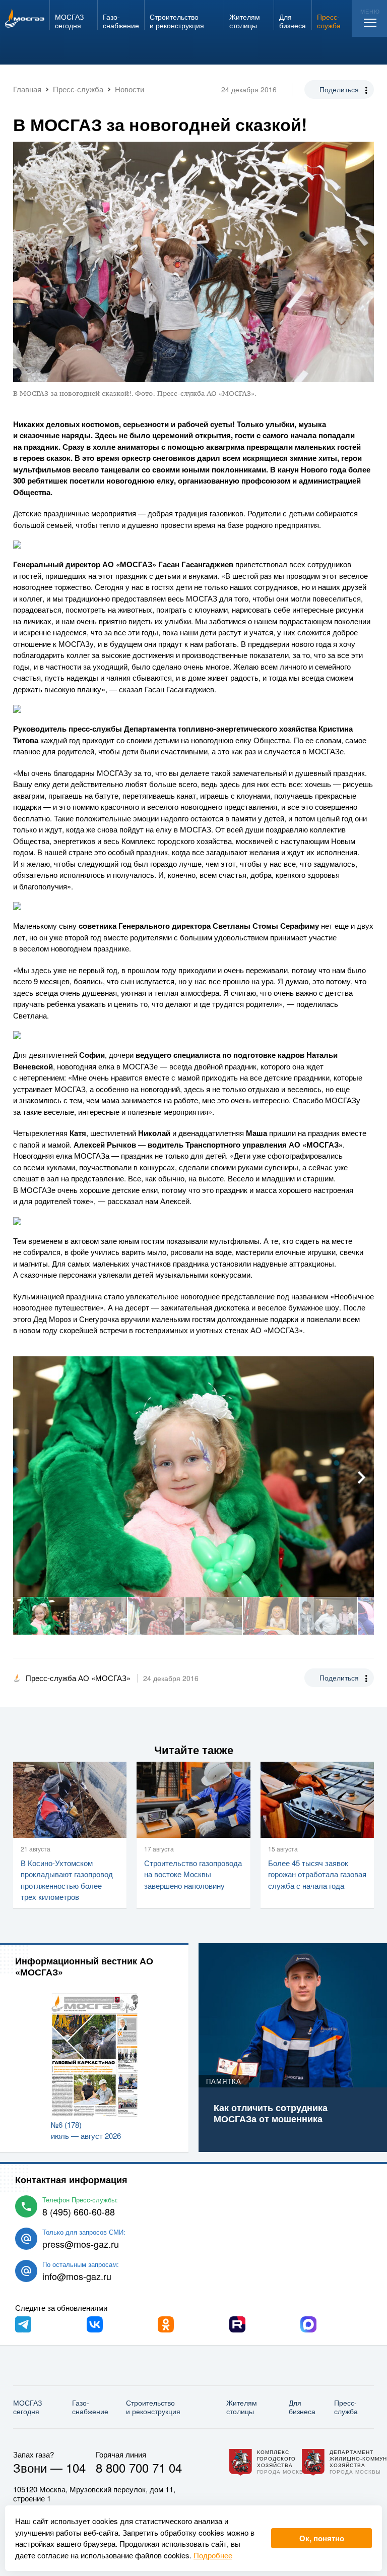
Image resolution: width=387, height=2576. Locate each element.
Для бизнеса (302, 2407)
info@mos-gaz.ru (77, 2276)
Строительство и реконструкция (153, 2407)
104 (76, 2467)
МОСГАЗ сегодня (27, 2407)
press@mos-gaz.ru (81, 2244)
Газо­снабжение (90, 2407)
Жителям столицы (242, 2407)
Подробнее (213, 2555)
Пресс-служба (346, 2407)
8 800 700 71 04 (139, 2467)
